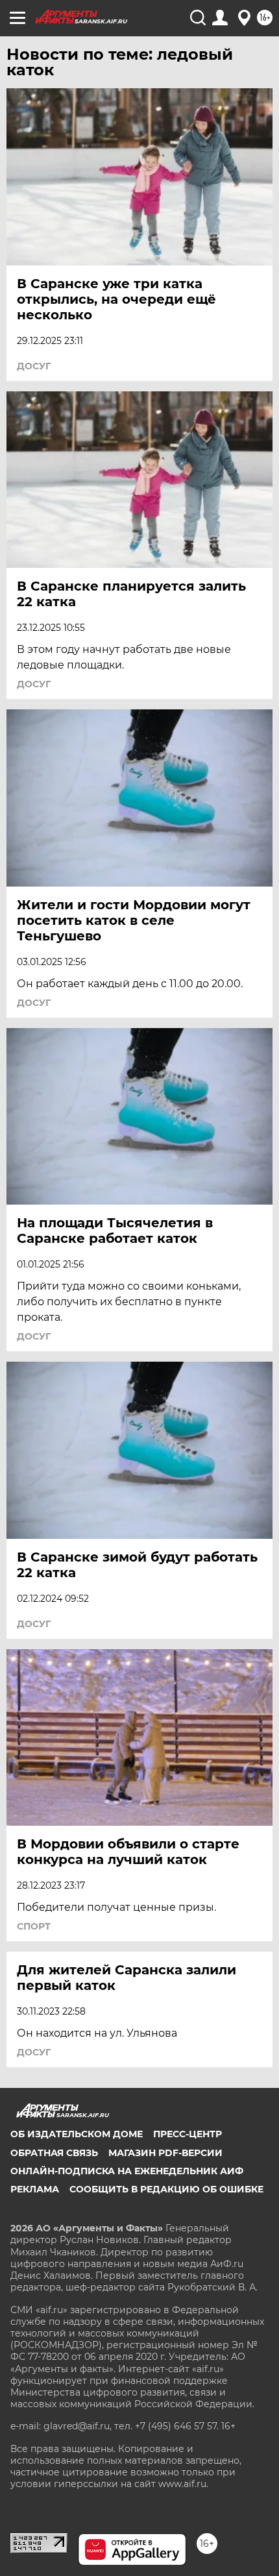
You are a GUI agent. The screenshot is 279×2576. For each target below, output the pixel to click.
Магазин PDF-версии (165, 2153)
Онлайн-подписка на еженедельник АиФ (127, 2171)
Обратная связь (54, 2153)
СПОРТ (34, 1926)
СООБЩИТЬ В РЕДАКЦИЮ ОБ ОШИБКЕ (166, 2189)
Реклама (35, 2189)
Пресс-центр (188, 2134)
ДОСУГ (34, 366)
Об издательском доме (77, 2134)
